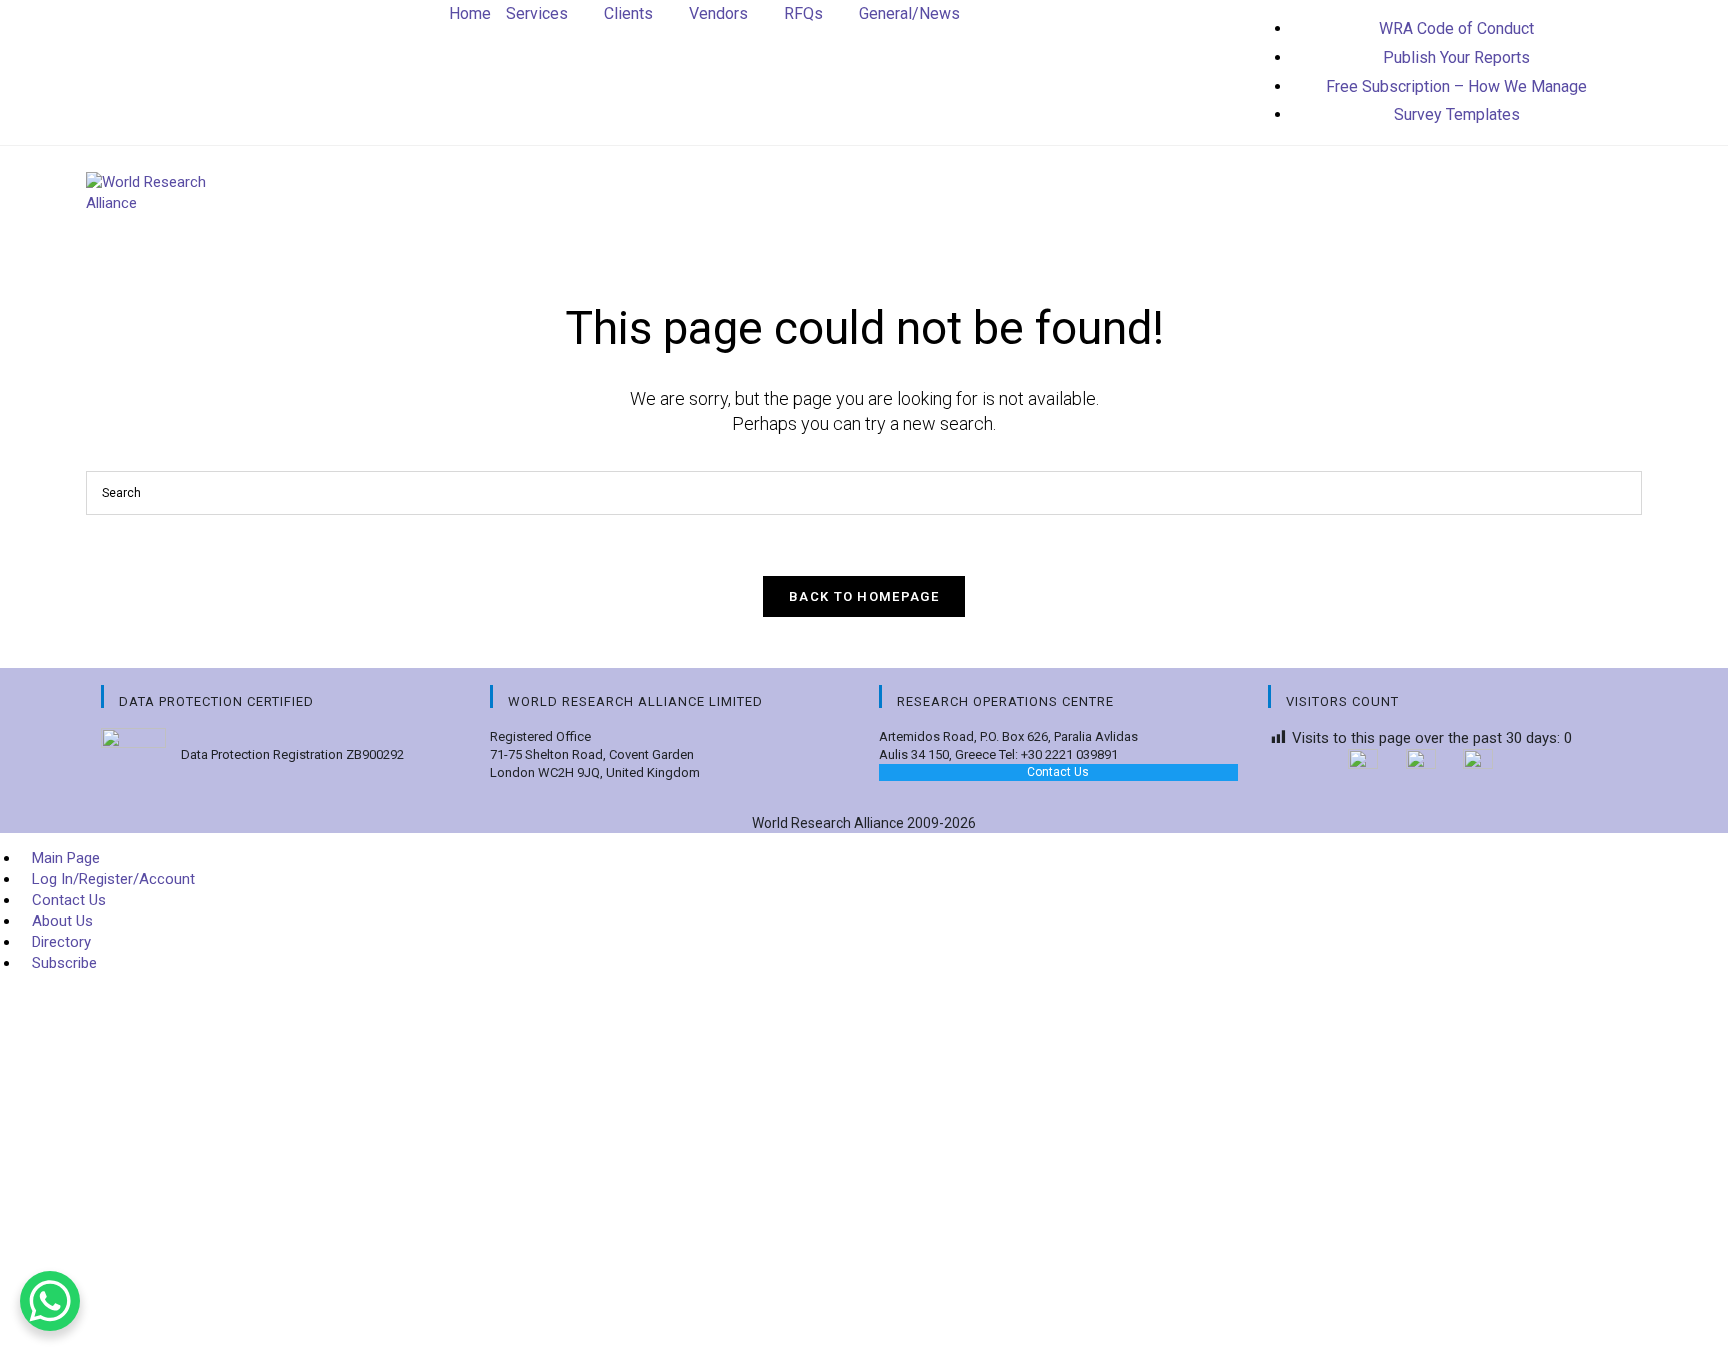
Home (470, 13)
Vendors (718, 13)
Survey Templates (1457, 114)
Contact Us (1058, 772)
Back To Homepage (864, 596)
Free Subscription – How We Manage (1456, 86)
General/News (909, 13)
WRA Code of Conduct (1456, 28)
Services (537, 13)
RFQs (803, 13)
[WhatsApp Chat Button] (50, 1301)
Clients (628, 13)
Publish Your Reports (1456, 57)
